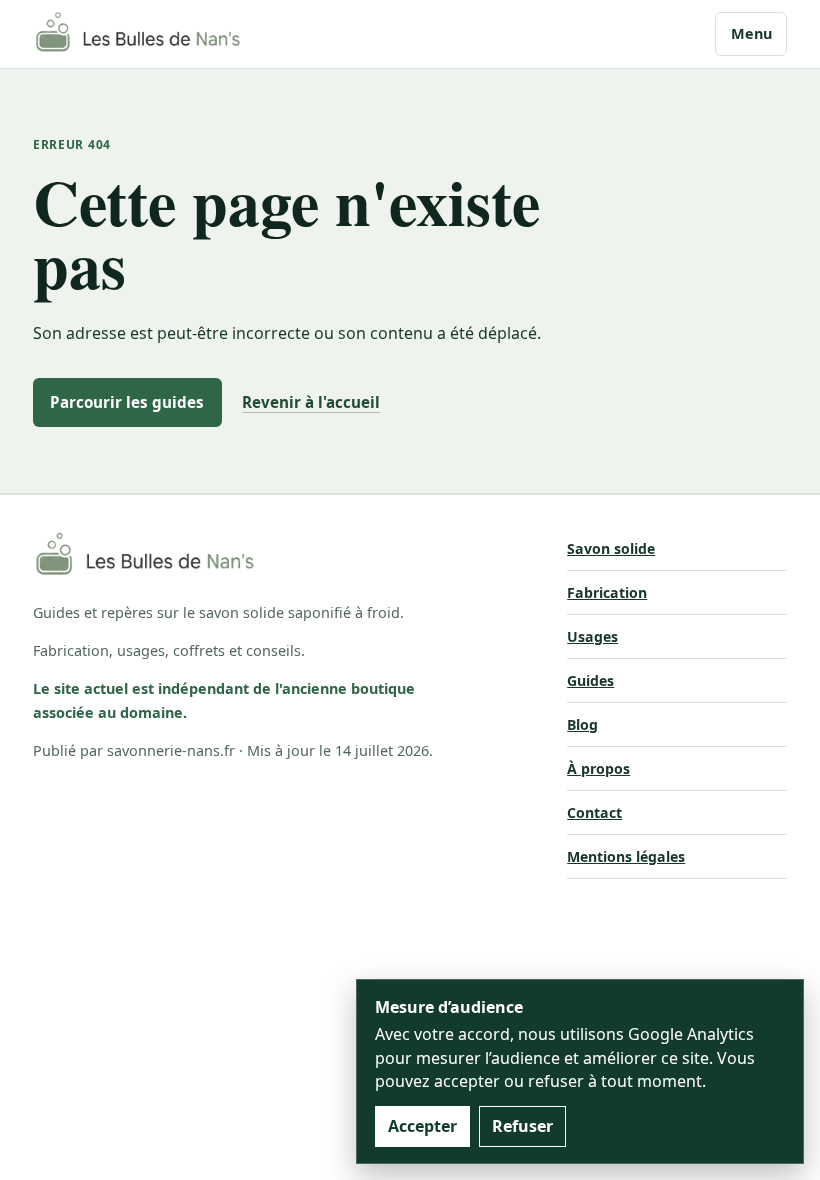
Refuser (522, 1126)
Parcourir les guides (127, 402)
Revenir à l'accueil (311, 402)
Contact (594, 812)
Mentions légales (626, 856)
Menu (751, 33)
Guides (590, 680)
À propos (598, 768)
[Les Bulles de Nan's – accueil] (138, 34)
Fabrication (607, 592)
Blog (582, 724)
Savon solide (611, 548)
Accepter (422, 1126)
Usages (592, 636)
